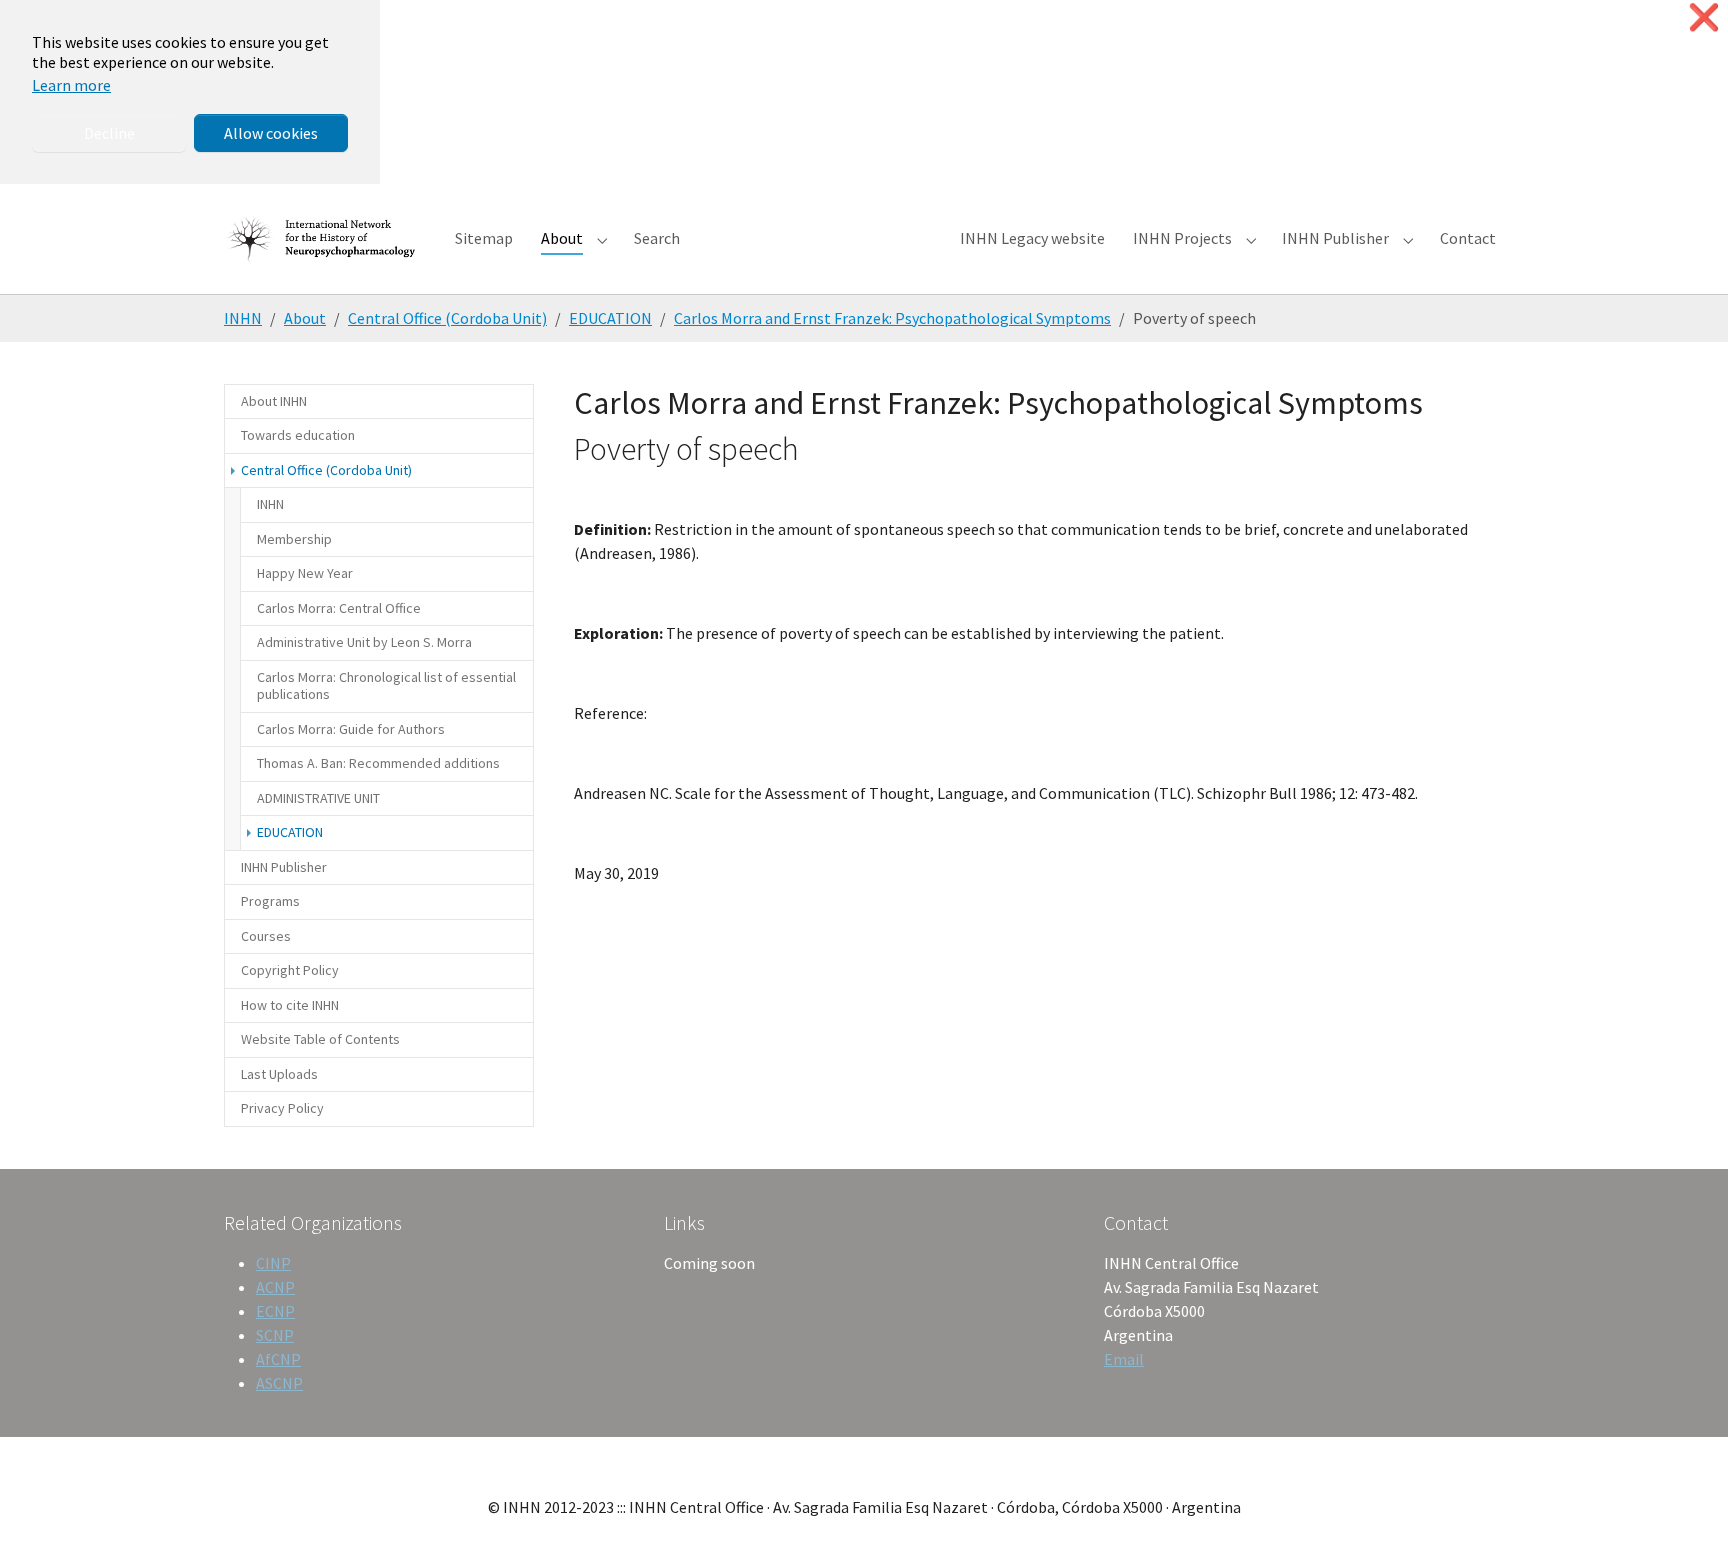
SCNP (275, 1335)
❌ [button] (1704, 17)
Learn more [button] (71, 85)
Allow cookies (271, 133)
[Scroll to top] (1684, 1517)
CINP (273, 1263)
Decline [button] (109, 133)
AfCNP (278, 1359)
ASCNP (279, 1383)
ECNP (275, 1311)
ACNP (275, 1287)
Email (1124, 1359)
